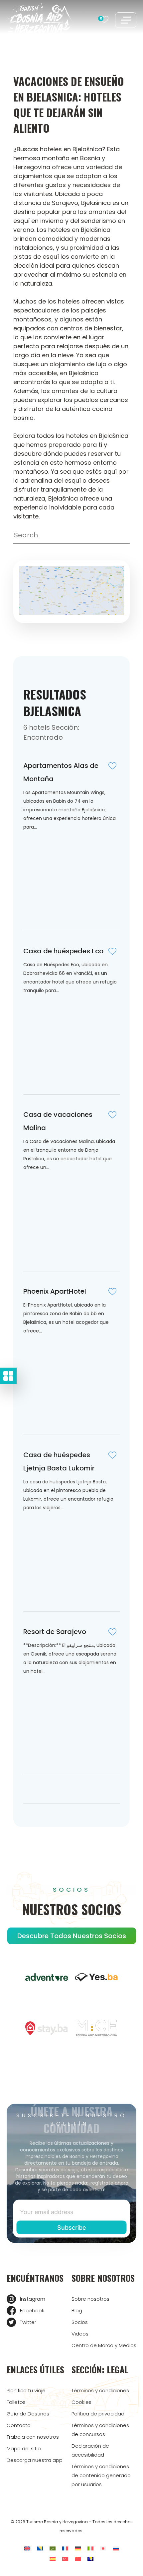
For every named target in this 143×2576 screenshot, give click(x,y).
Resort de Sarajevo (55, 1632)
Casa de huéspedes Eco (63, 951)
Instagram (33, 2299)
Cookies (81, 2402)
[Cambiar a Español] (53, 2559)
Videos (80, 2334)
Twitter (28, 2322)
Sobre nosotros (90, 2299)
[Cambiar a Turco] (65, 2559)
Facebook (32, 2310)
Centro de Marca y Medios (104, 2345)
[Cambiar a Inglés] (27, 2549)
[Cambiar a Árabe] (53, 2549)
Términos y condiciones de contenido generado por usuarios (101, 2475)
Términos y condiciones (100, 2390)
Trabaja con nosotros (33, 2437)
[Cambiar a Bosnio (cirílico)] (90, 2559)
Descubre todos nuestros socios (72, 1936)
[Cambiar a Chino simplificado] (78, 2559)
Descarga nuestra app (35, 2460)
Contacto (19, 2425)
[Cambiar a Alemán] (78, 2549)
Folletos (16, 2402)
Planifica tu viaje (26, 2390)
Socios (80, 2322)
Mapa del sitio (24, 2448)
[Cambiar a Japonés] (103, 2549)
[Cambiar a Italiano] (90, 2549)
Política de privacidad (98, 2414)
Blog (77, 2310)
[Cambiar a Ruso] (116, 2549)
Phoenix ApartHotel (55, 1291)
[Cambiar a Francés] (65, 2549)
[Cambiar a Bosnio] (40, 2549)
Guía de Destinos (28, 2414)
